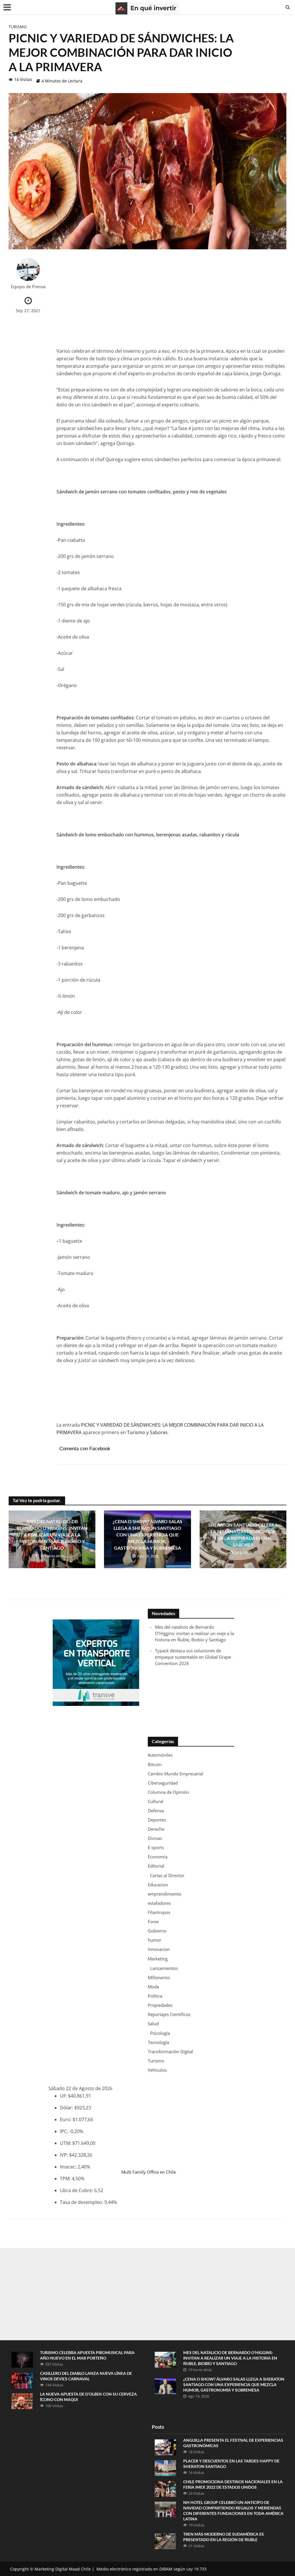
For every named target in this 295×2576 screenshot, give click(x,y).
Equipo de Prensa (28, 287)
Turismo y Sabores (147, 1432)
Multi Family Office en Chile (149, 2172)
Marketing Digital (51, 2569)
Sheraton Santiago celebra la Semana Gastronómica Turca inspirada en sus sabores (243, 1535)
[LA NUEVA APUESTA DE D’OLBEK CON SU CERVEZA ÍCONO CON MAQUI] (22, 2401)
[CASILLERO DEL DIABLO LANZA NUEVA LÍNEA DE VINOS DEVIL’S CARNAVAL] (22, 2380)
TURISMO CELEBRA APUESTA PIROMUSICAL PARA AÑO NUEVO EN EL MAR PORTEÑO (87, 2355)
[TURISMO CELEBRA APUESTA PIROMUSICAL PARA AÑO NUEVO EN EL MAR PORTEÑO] (22, 2359)
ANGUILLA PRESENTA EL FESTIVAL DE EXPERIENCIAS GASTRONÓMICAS (233, 2443)
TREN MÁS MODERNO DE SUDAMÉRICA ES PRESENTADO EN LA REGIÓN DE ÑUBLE (224, 2537)
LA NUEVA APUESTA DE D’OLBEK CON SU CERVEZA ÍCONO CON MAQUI (88, 2397)
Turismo (18, 27)
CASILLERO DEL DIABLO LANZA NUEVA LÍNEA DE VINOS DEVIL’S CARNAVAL (86, 2376)
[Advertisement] (171, 298)
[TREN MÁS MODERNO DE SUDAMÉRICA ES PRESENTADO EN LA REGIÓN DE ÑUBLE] (165, 2541)
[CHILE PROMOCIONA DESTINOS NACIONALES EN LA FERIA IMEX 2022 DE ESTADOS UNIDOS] (165, 2488)
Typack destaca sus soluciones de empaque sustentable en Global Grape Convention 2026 (193, 1657)
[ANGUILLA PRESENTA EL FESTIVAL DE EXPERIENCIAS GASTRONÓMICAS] (165, 2447)
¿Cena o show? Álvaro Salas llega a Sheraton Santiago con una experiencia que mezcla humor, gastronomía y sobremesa (147, 1535)
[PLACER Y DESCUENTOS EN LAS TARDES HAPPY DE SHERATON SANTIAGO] (165, 2467)
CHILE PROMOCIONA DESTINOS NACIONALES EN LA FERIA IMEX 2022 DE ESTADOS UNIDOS (233, 2484)
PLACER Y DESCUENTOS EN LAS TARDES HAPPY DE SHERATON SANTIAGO (231, 2464)
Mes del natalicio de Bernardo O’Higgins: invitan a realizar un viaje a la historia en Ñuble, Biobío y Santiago (52, 1535)
